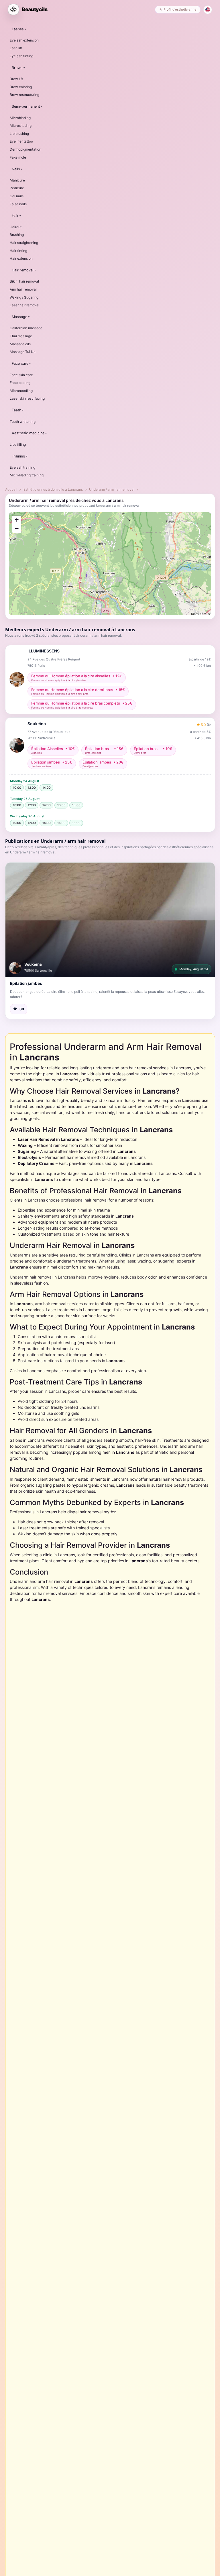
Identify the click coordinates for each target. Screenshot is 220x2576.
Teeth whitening (23, 422)
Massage (19, 317)
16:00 (61, 805)
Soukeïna (33, 964)
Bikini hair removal (24, 281)
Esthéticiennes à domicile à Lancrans (53, 489)
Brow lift (16, 79)
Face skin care (21, 375)
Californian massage (26, 328)
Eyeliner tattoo (21, 141)
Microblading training (27, 475)
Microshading (21, 126)
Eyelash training (22, 467)
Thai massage (21, 336)
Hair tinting (18, 251)
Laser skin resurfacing (27, 398)
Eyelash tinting (21, 56)
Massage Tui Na (23, 352)
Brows (17, 68)
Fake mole (18, 157)
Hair (15, 216)
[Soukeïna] (15, 968)
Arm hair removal (23, 289)
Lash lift (16, 48)
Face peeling (20, 383)
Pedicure (17, 188)
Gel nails (17, 196)
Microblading (20, 118)
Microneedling (21, 391)
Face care (20, 363)
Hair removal (23, 270)
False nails (18, 204)
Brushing (17, 235)
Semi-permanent (26, 106)
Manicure (17, 180)
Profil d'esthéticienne (180, 9)
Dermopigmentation (25, 149)
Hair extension (21, 258)
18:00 (76, 805)
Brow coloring (21, 87)
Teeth (16, 410)
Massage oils (20, 344)
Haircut (16, 227)
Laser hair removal (24, 305)
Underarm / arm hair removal (112, 489)
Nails (16, 169)
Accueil (11, 489)
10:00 (17, 788)
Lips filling (18, 444)
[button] (110, 920)
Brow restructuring (24, 95)
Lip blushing (19, 134)
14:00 (47, 788)
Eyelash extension (24, 40)
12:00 (32, 788)
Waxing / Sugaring (24, 297)
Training (18, 456)
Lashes (18, 29)
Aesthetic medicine (28, 433)
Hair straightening (24, 243)
